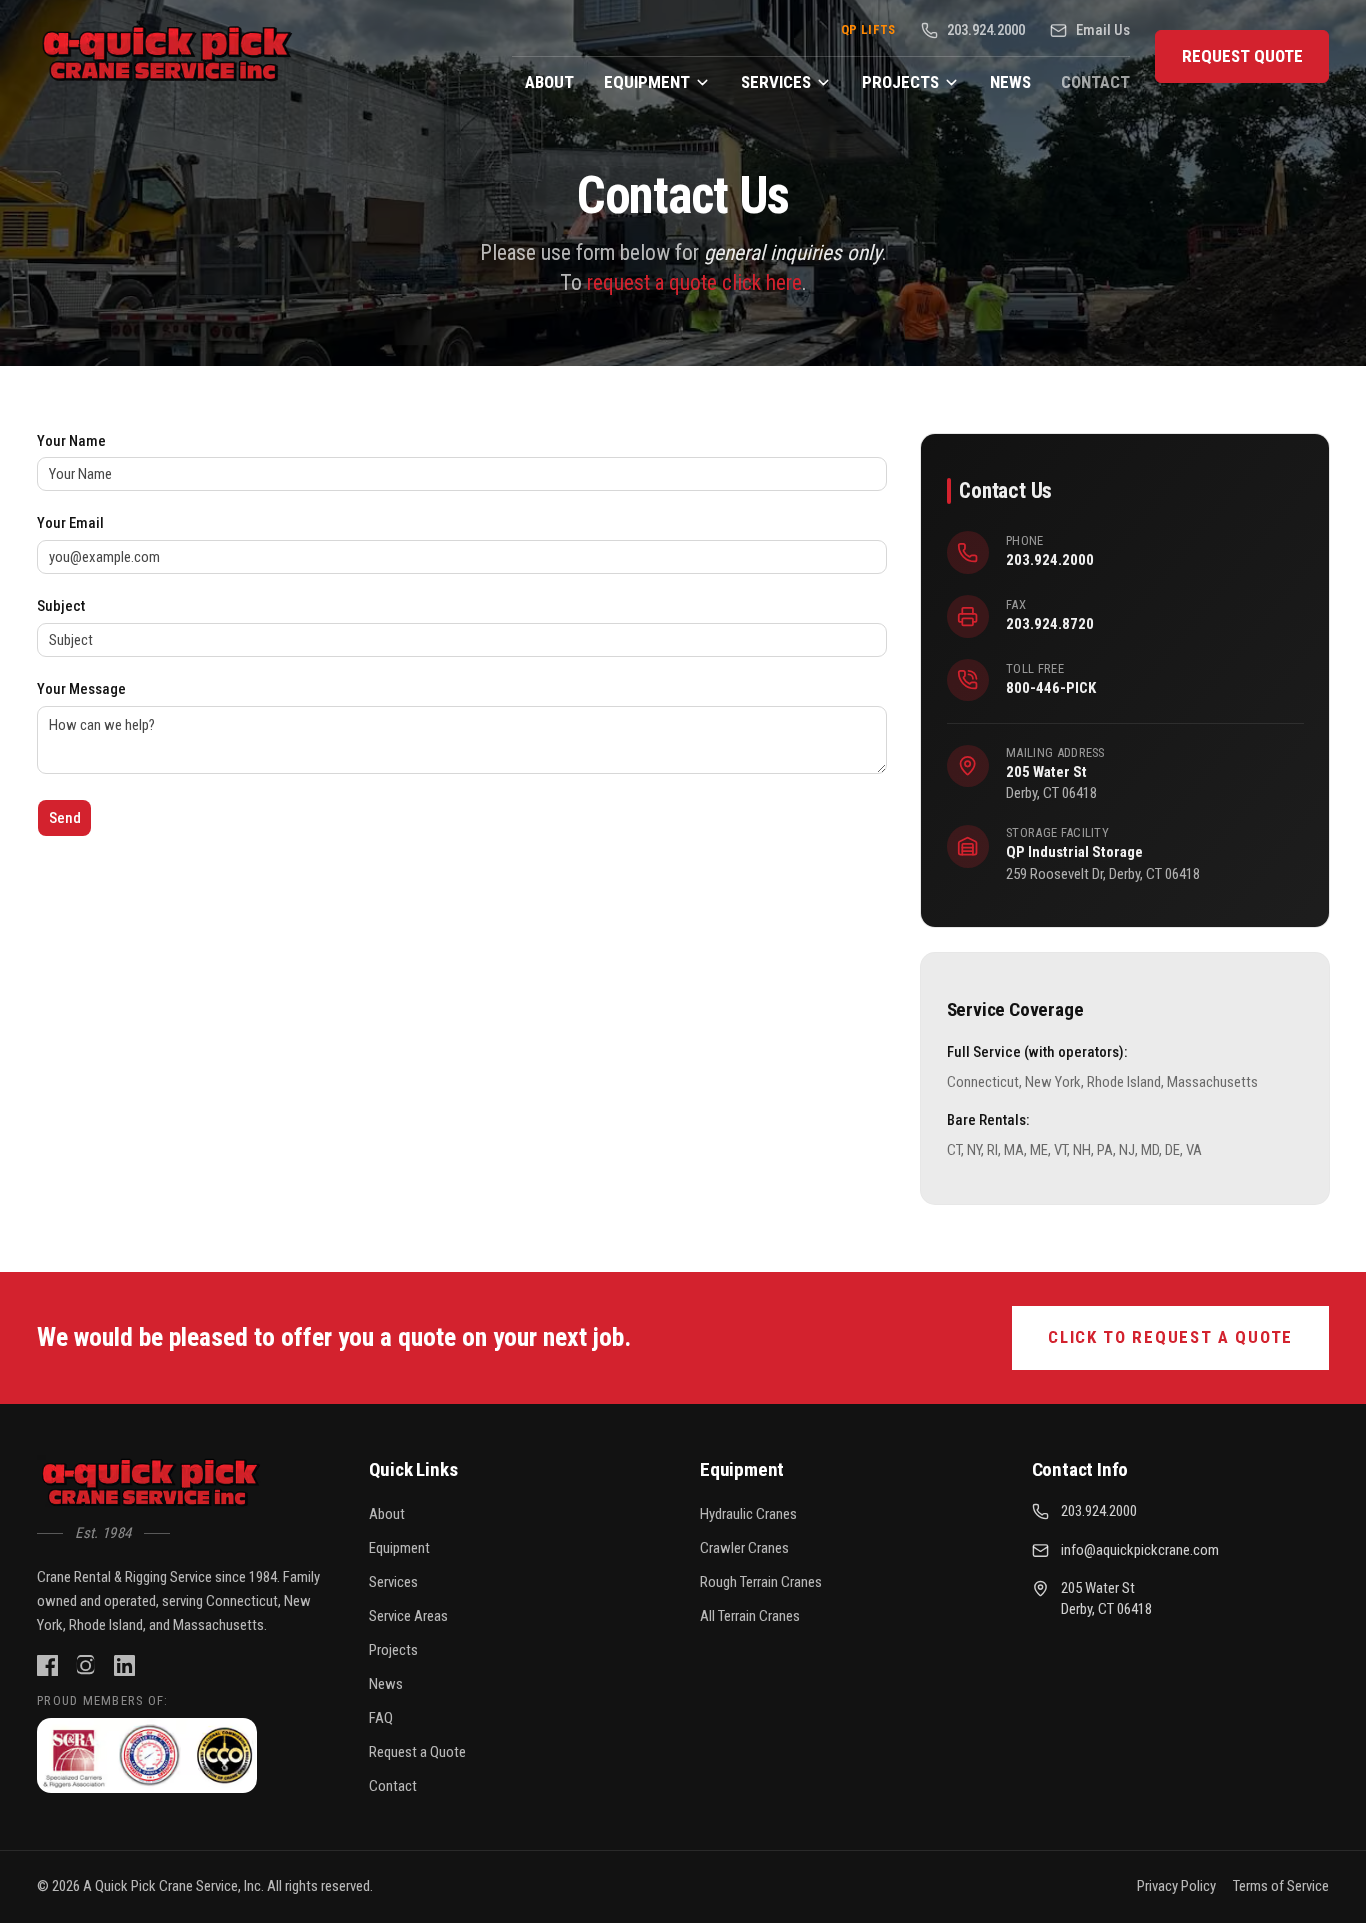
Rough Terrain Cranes (761, 1582)
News (386, 1684)
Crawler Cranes (744, 1548)
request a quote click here (694, 282)
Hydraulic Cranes (748, 1514)
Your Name (71, 441)
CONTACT (1095, 82)
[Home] (152, 1485)
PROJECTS (900, 82)
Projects (393, 1650)
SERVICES (776, 82)
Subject (61, 606)
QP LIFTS (868, 29)
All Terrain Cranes (750, 1616)
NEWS (1010, 82)
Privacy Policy (1176, 1886)
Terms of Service (1281, 1886)
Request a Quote (417, 1752)
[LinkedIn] (124, 1665)
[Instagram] (85, 1665)
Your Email (70, 523)
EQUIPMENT (647, 82)
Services (393, 1582)
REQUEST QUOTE (1242, 56)
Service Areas (408, 1616)
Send (65, 818)
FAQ (381, 1718)
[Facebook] (47, 1665)
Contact (393, 1786)
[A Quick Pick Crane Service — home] (169, 56)
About (387, 1514)
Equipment (399, 1548)
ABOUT (549, 82)
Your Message (81, 689)
